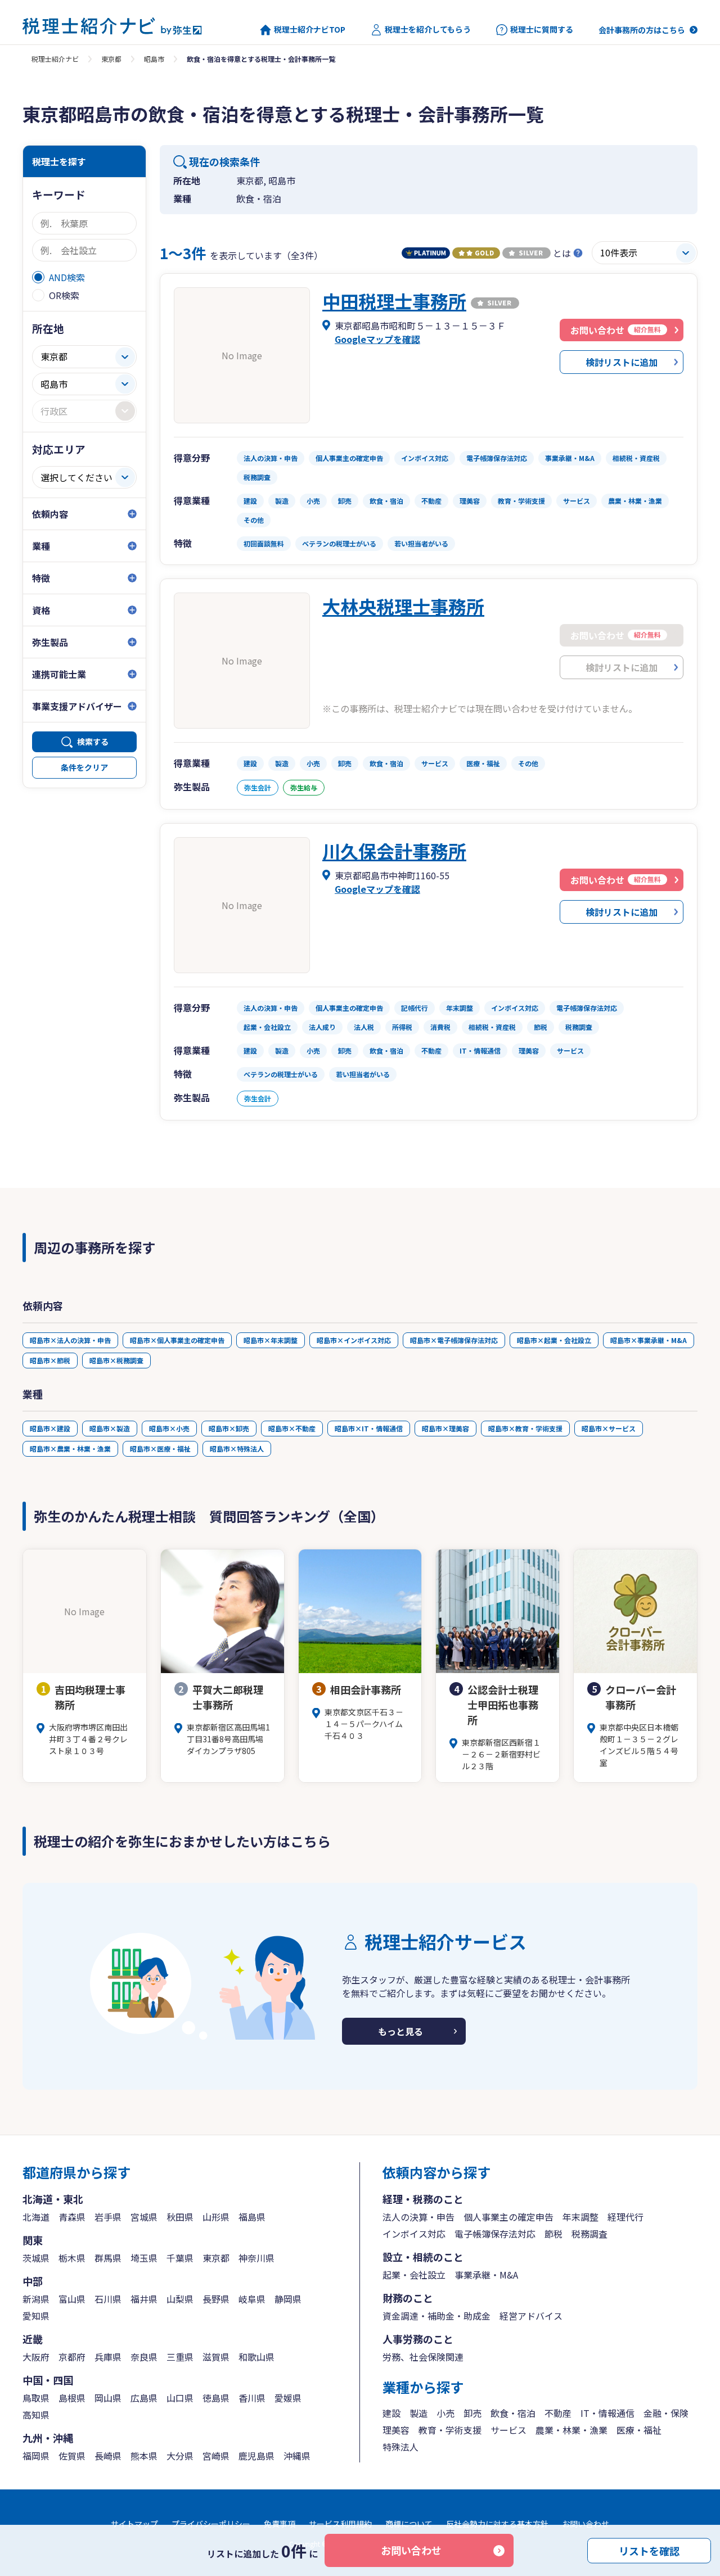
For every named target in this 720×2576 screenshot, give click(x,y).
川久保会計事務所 (394, 851)
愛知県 (36, 2316)
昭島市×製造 (110, 1428)
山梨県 (180, 2299)
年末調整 (580, 2217)
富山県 (72, 2299)
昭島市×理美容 (445, 1428)
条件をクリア (84, 767)
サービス (508, 2430)
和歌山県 (256, 2357)
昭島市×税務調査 (116, 1360)
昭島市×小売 (169, 1428)
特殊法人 (400, 2447)
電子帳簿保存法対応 (495, 2234)
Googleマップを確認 (377, 339)
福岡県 (36, 2456)
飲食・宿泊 (513, 2413)
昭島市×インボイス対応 (354, 1340)
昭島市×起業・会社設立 (554, 1340)
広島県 (144, 2398)
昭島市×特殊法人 (237, 1449)
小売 (445, 2413)
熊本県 (144, 2456)
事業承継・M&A (486, 2275)
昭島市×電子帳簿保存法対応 (454, 1340)
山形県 (216, 2217)
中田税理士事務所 (394, 301)
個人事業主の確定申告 (508, 2217)
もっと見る (400, 2031)
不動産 (558, 2413)
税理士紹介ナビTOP (310, 30)
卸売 (472, 2413)
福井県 (144, 2299)
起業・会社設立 (414, 2275)
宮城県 (144, 2217)
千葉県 (180, 2258)
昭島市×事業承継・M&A (649, 1340)
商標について (409, 2524)
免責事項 (280, 2524)
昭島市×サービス (609, 1428)
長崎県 (108, 2456)
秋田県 (180, 2217)
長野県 (216, 2299)
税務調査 (589, 2234)
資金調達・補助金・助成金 (436, 2316)
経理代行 (625, 2217)
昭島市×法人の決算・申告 (70, 1340)
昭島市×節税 (50, 1360)
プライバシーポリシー (211, 2524)
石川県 (108, 2299)
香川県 (252, 2398)
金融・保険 (666, 2413)
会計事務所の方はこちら (642, 30)
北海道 (36, 2217)
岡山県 (108, 2398)
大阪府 (36, 2357)
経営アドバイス (531, 2316)
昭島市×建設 (50, 1428)
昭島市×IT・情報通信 (369, 1428)
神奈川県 (256, 2258)
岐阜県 (252, 2299)
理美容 (396, 2430)
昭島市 (154, 59)
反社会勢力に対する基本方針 (497, 2524)
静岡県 (288, 2299)
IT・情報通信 (607, 2413)
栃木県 (72, 2258)
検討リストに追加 (622, 362)
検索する (93, 742)
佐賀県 (72, 2456)
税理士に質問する (542, 30)
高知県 (36, 2415)
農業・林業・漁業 (571, 2430)
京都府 (72, 2357)
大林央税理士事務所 (403, 606)
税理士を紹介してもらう (428, 30)
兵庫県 (108, 2357)
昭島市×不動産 (292, 1428)
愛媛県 (288, 2398)
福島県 (252, 2217)
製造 (418, 2413)
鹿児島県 (256, 2456)
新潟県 (36, 2299)
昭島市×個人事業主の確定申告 (177, 1340)
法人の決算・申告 (418, 2217)
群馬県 (108, 2258)
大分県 (180, 2456)
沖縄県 (297, 2456)
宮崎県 (216, 2456)
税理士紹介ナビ (55, 59)
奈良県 (144, 2357)
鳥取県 (36, 2398)
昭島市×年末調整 (271, 1340)
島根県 (72, 2398)
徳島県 (216, 2398)
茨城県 (36, 2258)
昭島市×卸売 (229, 1428)
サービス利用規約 (340, 2524)
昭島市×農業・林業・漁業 (70, 1449)
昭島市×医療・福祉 (160, 1449)
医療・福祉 (639, 2430)
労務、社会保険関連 (423, 2357)
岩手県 (108, 2217)
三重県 (180, 2357)
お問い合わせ (411, 2550)
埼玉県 (144, 2258)
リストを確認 (649, 2550)
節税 (553, 2234)
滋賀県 (216, 2357)
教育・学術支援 (450, 2430)
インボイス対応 (414, 2234)
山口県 (180, 2398)
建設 (391, 2413)
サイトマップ (134, 2524)
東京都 (111, 59)
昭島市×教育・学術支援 (525, 1428)
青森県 (72, 2217)
